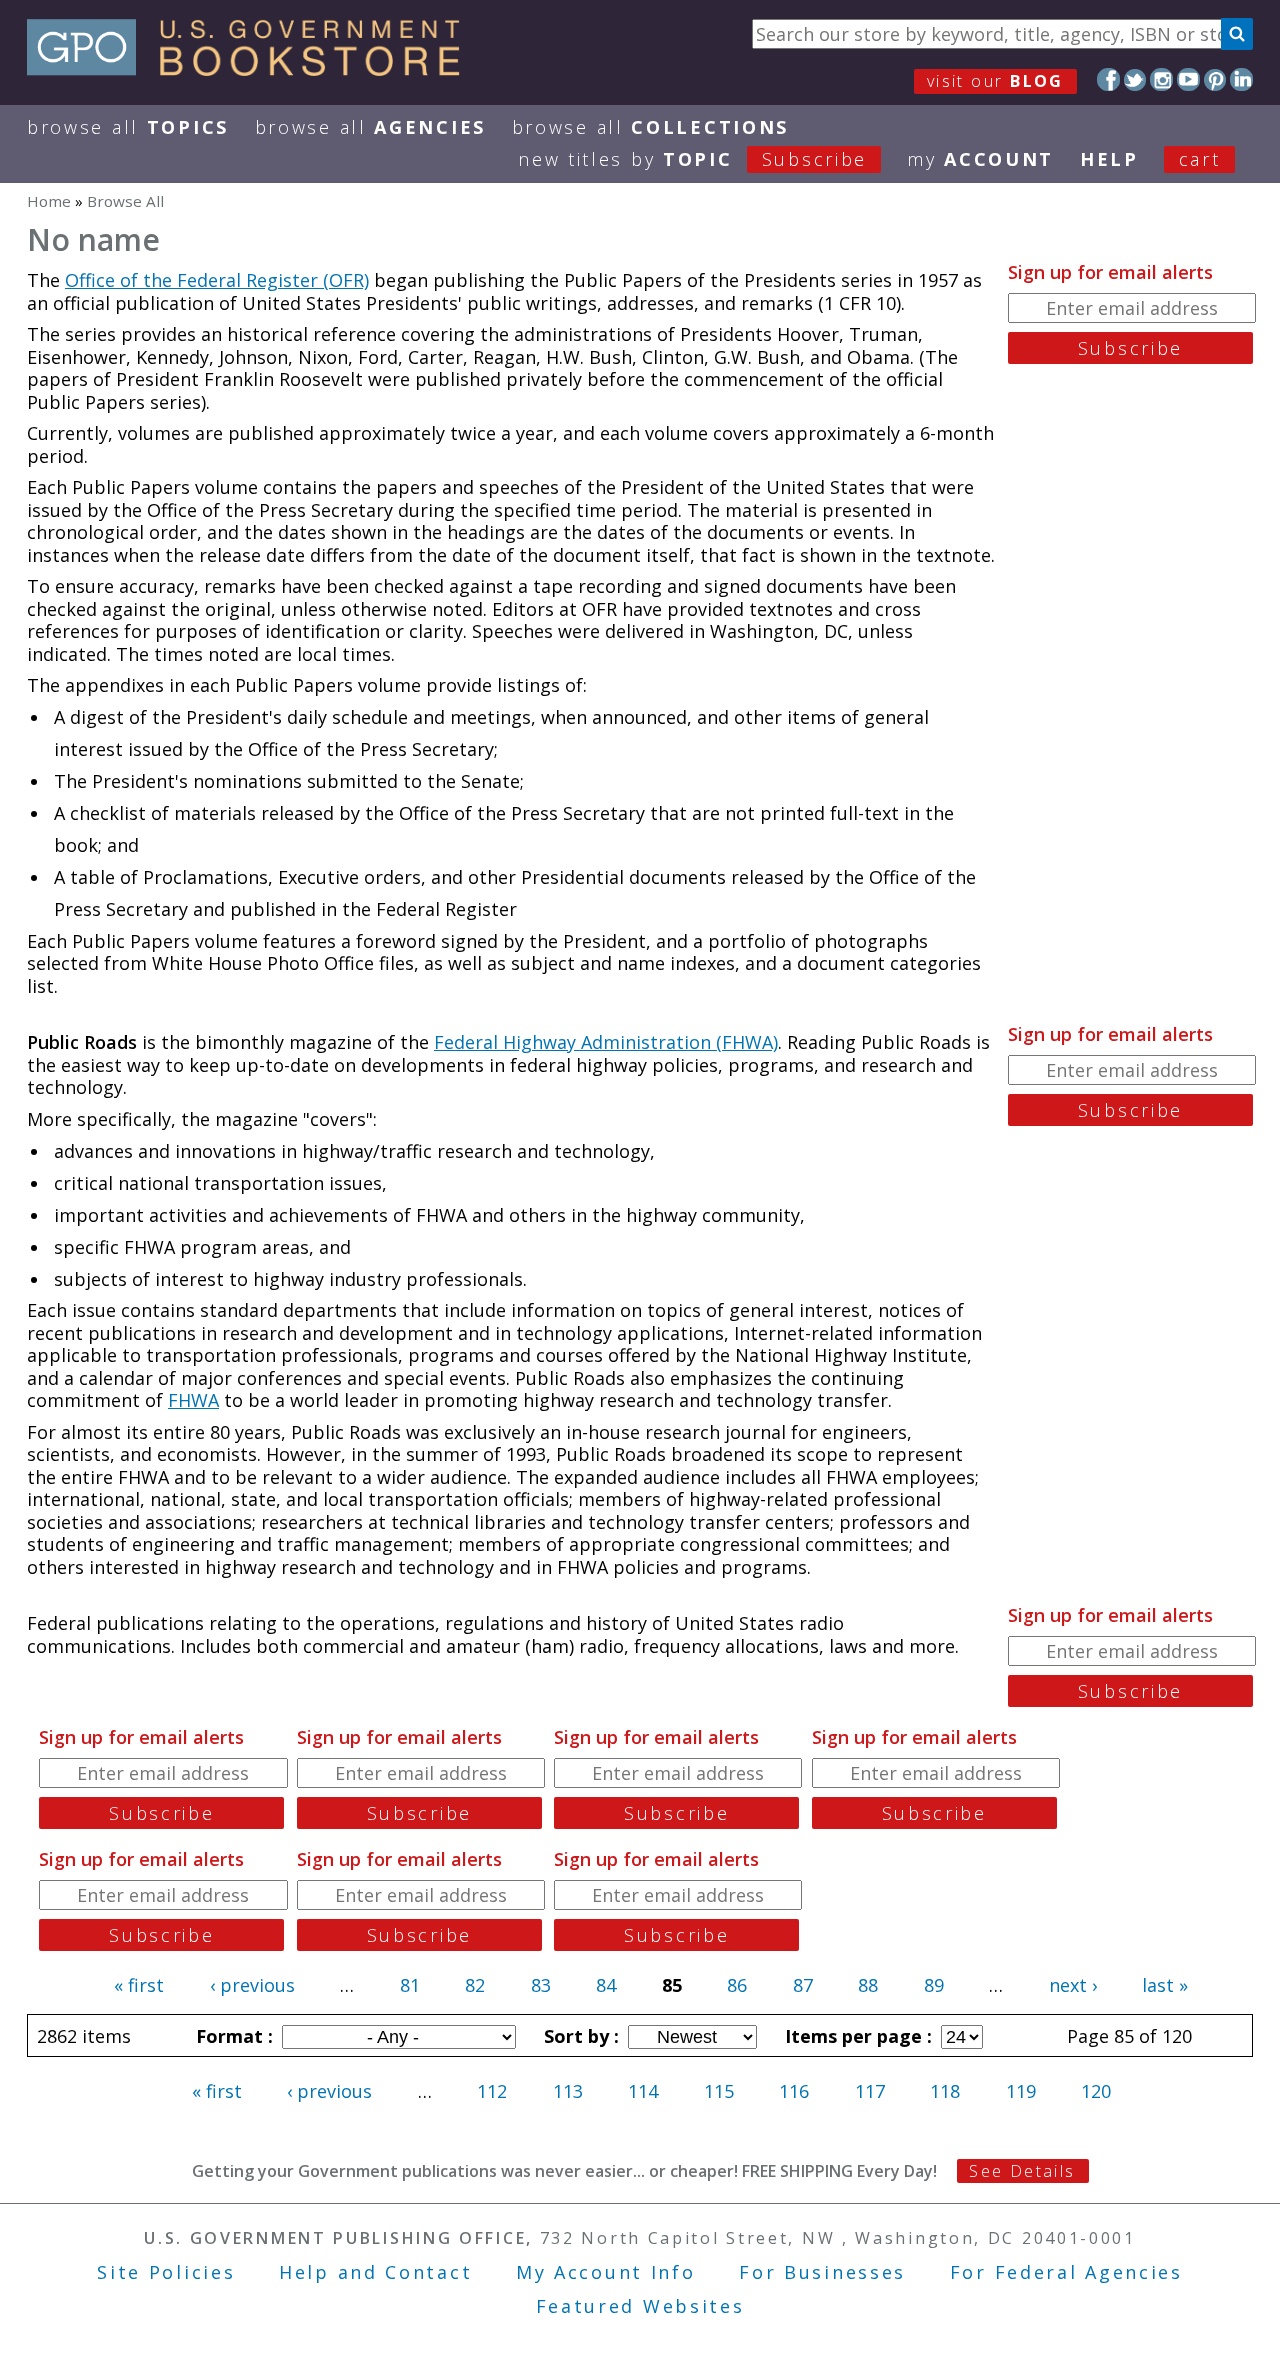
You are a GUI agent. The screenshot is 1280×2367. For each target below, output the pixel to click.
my (980, 159)
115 (719, 2091)
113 (568, 2091)
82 (475, 1985)
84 (606, 1985)
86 (737, 1985)
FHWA (193, 1400)
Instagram (1161, 79)
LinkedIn (1241, 79)
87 (803, 1985)
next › (1073, 1985)
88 (868, 1985)
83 (541, 1985)
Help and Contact (375, 2272)
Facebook (1108, 79)
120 (1096, 2091)
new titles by (692, 159)
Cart (1200, 159)
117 (870, 2091)
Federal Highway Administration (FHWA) (606, 1042)
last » (1165, 1985)
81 (410, 1985)
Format (232, 2036)
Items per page (856, 2036)
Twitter (1135, 79)
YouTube (1188, 79)
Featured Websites (640, 2306)
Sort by (579, 2036)
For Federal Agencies (1066, 2272)
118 (945, 2091)
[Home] (252, 69)
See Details (1022, 2171)
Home (49, 201)
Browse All (128, 127)
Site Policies (166, 2272)
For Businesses (822, 2272)
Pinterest (1215, 79)
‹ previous (252, 1985)
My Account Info (606, 2272)
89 (934, 1985)
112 (492, 2091)
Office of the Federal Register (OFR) (217, 280)
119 (1021, 2091)
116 (794, 2091)
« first (139, 1985)
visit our (995, 81)
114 (643, 2091)
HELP (1109, 159)
